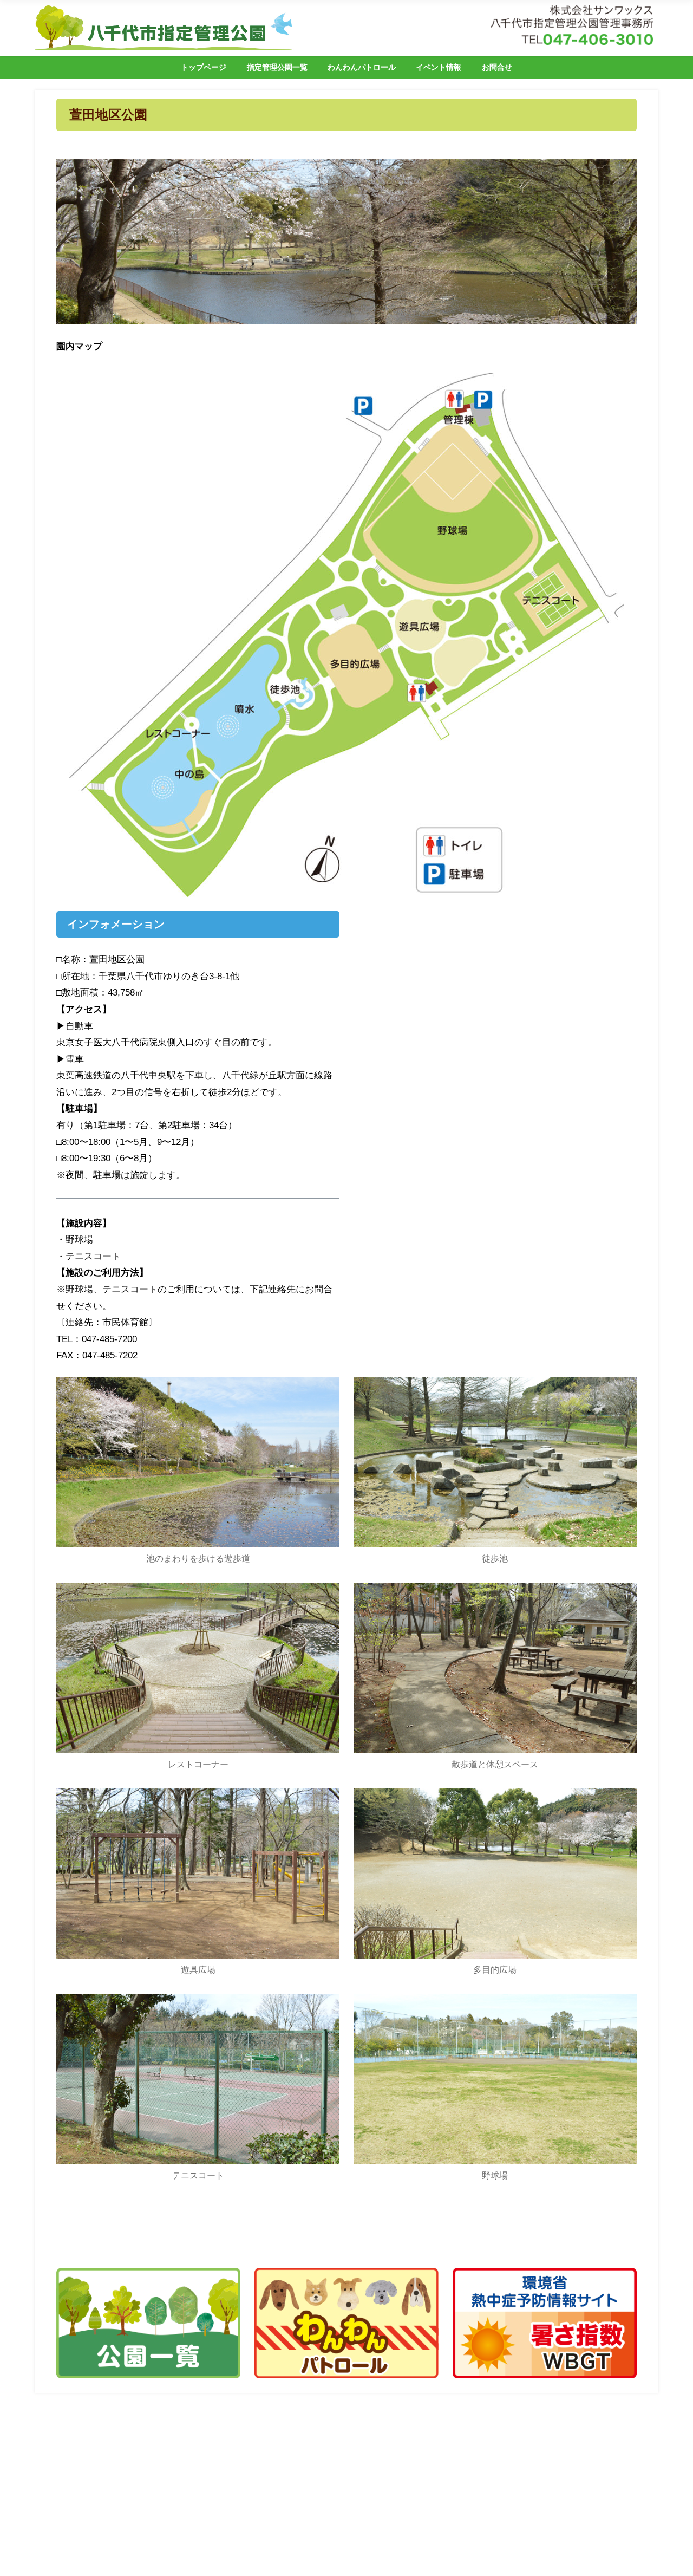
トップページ (204, 67)
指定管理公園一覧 (277, 67)
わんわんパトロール (362, 67)
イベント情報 (439, 67)
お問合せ (497, 67)
